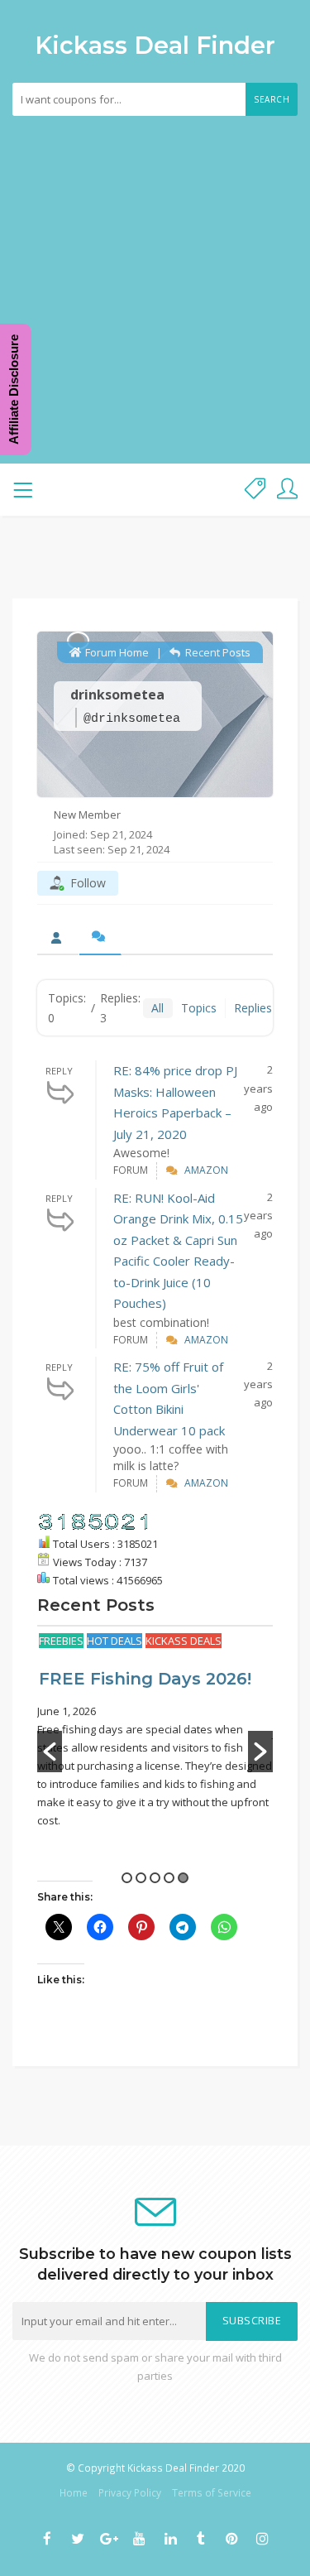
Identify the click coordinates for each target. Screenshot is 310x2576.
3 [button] (155, 1878)
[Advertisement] (155, 279)
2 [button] (141, 1878)
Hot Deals (114, 1641)
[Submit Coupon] (255, 490)
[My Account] (287, 490)
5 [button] (183, 1878)
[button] (50, 1752)
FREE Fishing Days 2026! (145, 1679)
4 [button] (169, 1878)
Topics (199, 1008)
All (157, 1008)
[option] (155, 1730)
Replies (253, 1008)
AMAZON (206, 1170)
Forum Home (116, 652)
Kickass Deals (184, 1641)
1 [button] (127, 1878)
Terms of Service (212, 2492)
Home (74, 2492)
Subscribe (252, 2321)
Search (272, 99)
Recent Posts (217, 652)
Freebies (61, 1641)
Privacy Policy (130, 2492)
